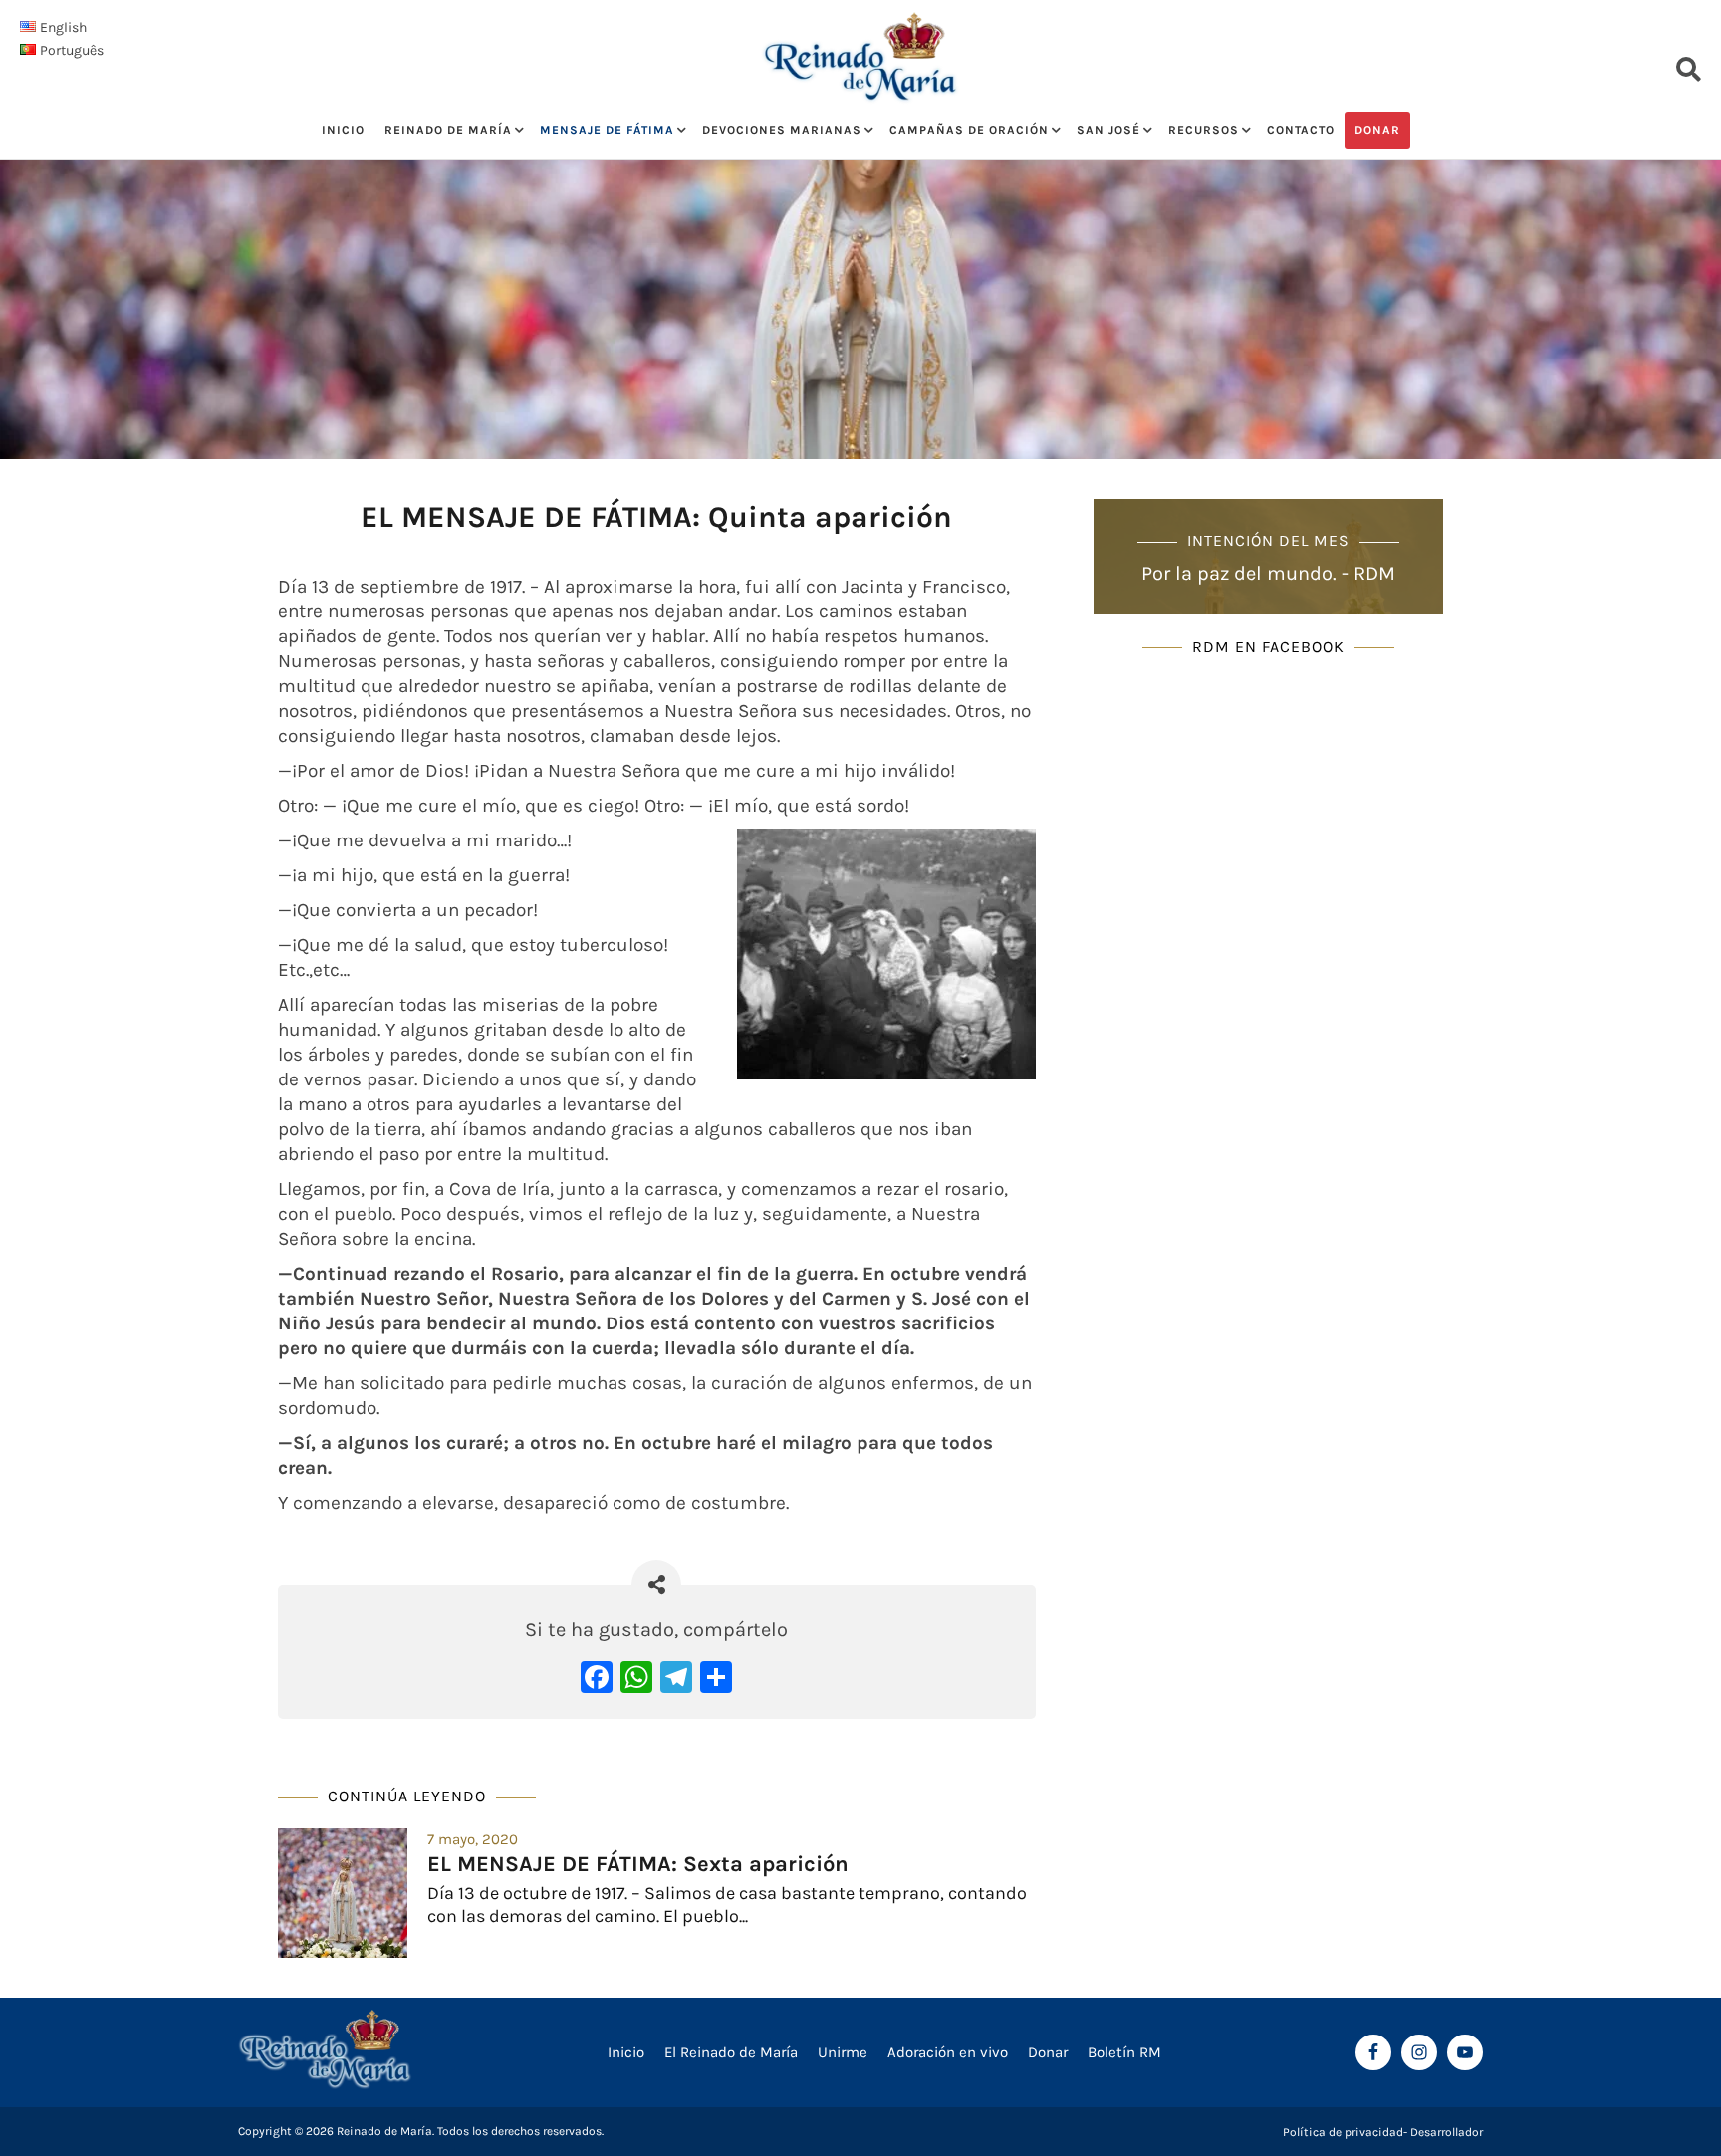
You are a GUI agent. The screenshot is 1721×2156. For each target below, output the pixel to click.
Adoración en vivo (948, 2052)
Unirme (843, 2052)
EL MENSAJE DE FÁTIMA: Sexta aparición (638, 1864)
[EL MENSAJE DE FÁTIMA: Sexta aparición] (343, 1893)
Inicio (343, 130)
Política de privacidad (1343, 2132)
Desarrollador (1447, 2132)
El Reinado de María (731, 2052)
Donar (1377, 130)
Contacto (1301, 130)
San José (1108, 130)
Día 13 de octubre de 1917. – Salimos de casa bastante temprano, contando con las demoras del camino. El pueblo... (727, 1905)
